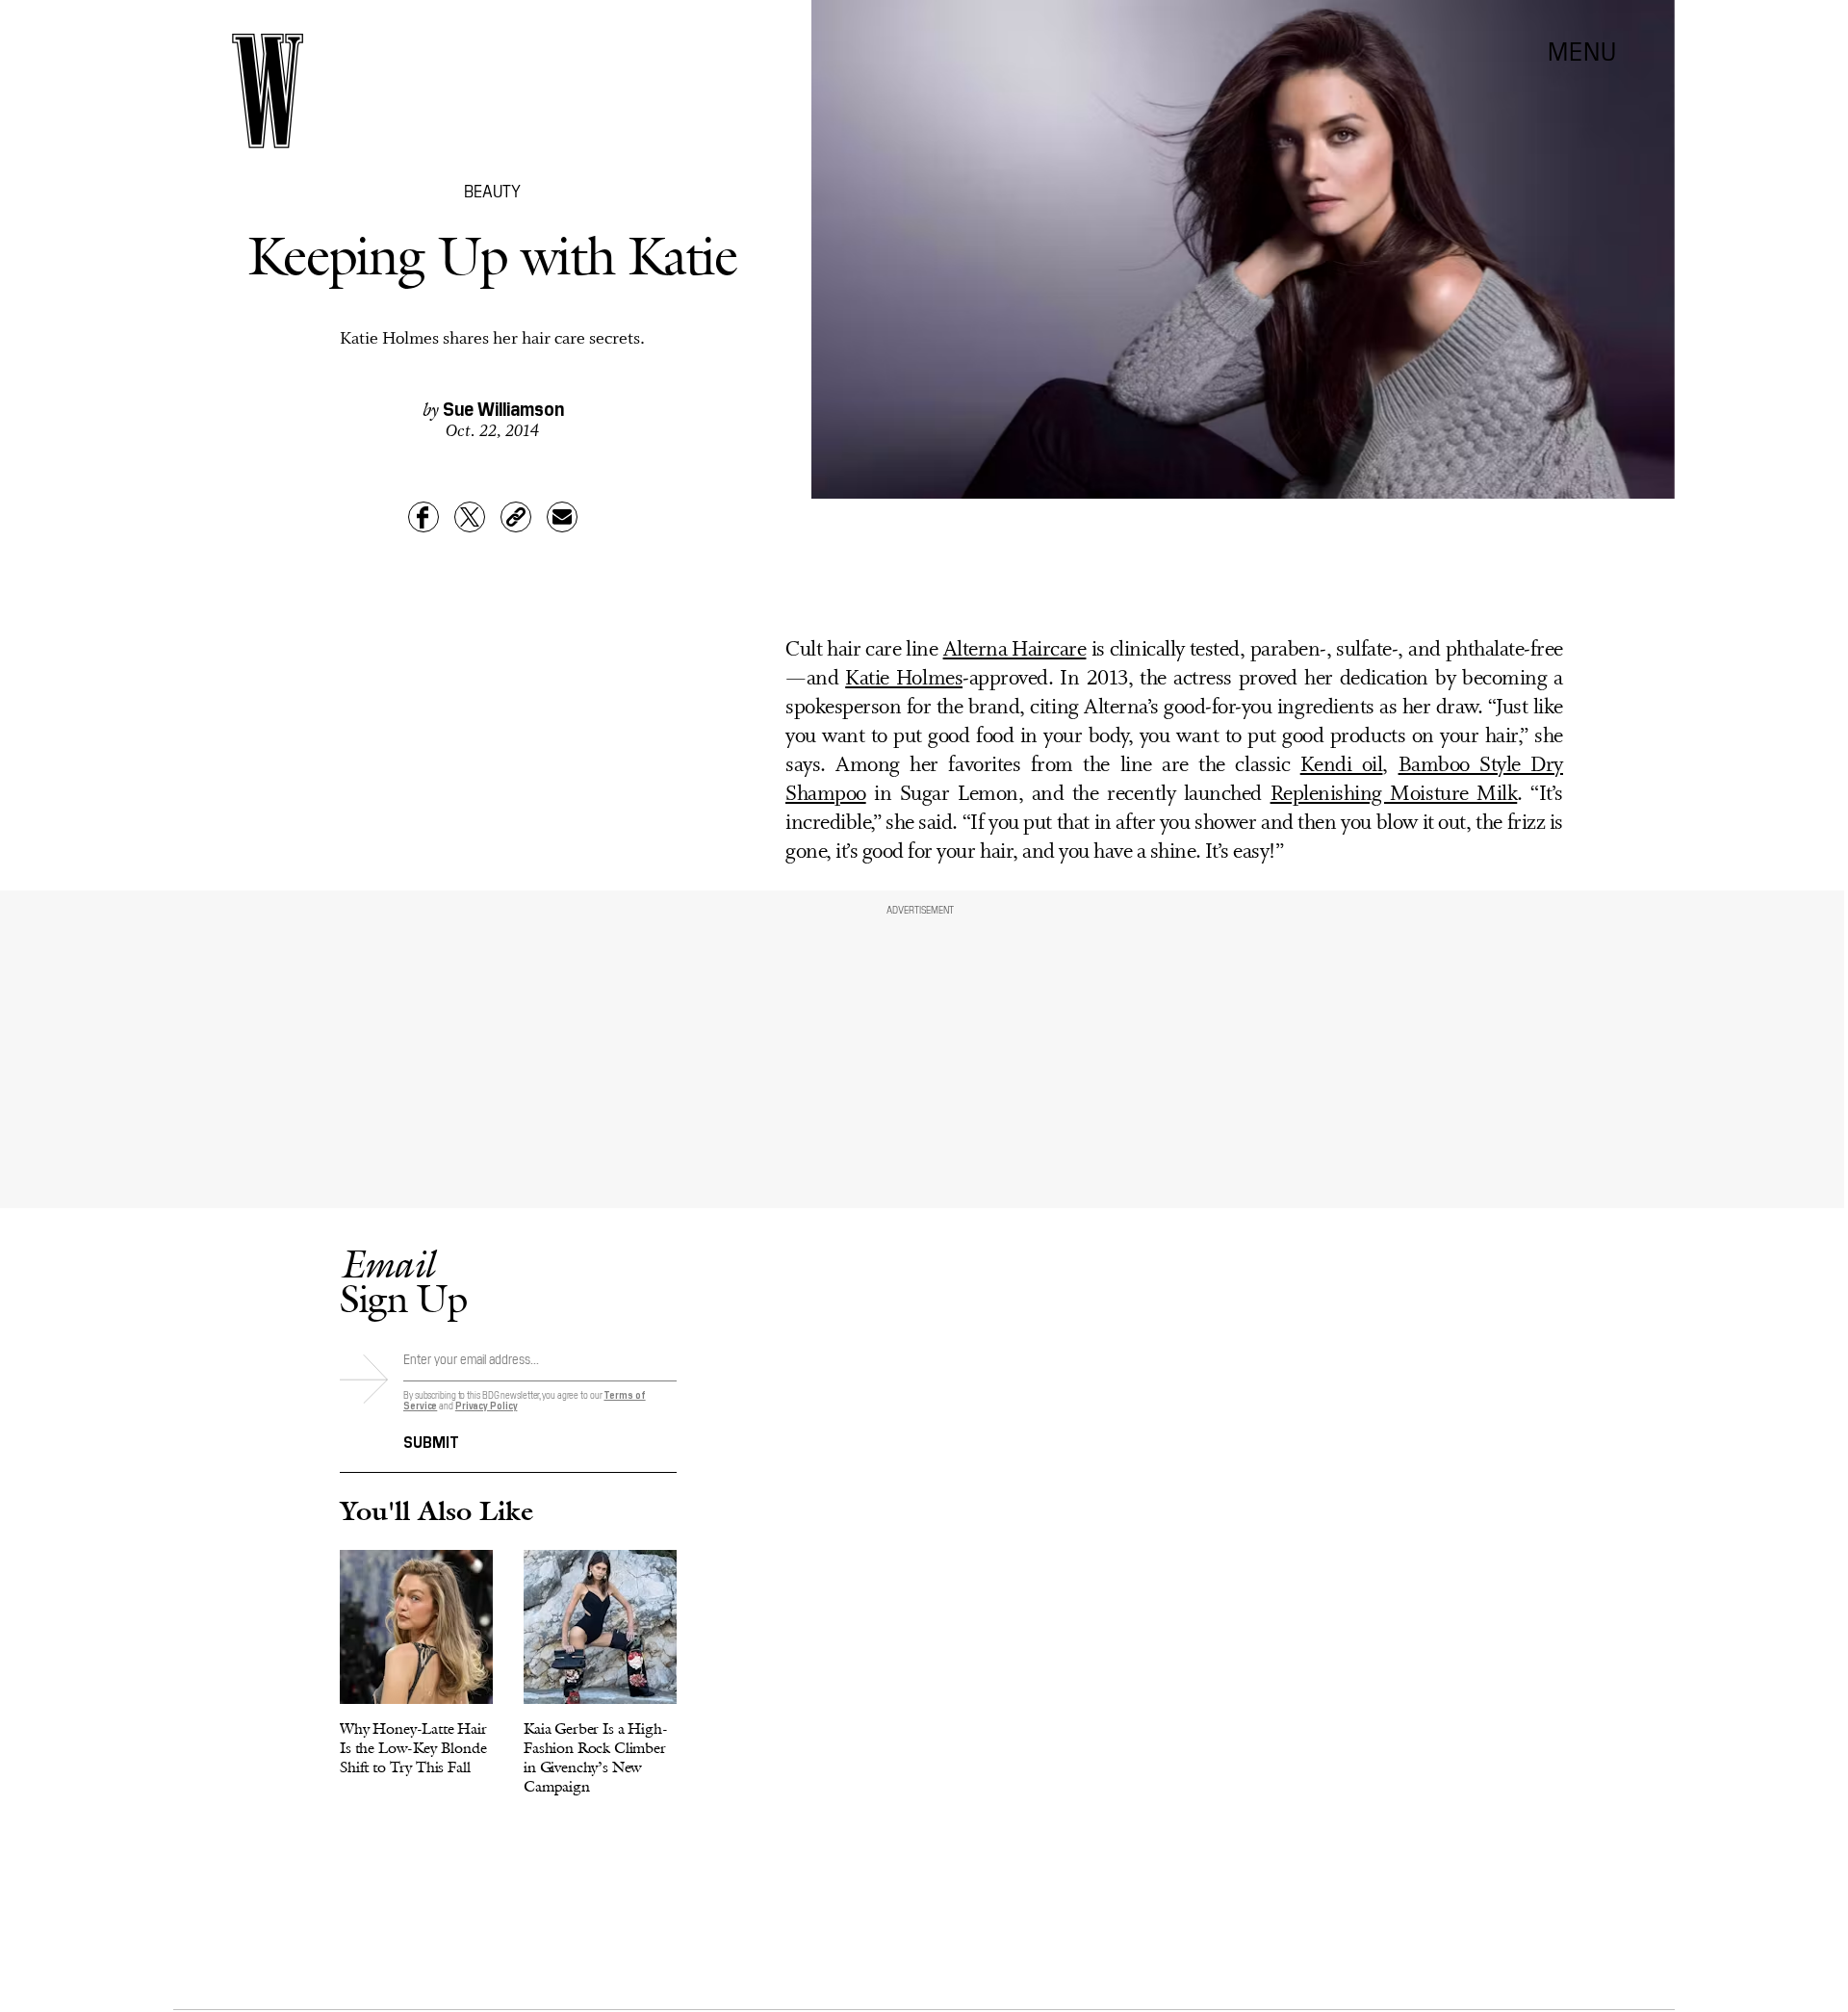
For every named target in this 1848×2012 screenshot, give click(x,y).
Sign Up (403, 1281)
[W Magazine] (268, 91)
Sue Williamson (503, 407)
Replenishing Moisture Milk (1394, 795)
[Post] (470, 517)
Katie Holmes (904, 679)
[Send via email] (562, 517)
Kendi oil (1342, 766)
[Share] (423, 517)
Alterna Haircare (1015, 650)
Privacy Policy (487, 1405)
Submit (431, 1440)
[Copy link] (516, 517)
